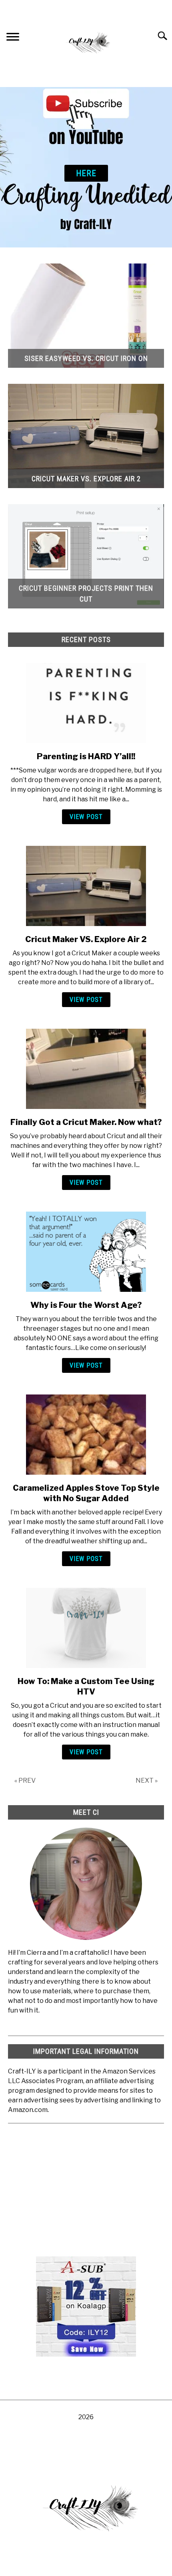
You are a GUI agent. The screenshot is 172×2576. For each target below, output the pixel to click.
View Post (86, 817)
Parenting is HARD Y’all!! (86, 756)
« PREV (25, 1781)
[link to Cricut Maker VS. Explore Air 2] (86, 886)
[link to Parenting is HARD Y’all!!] (86, 703)
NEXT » (147, 1781)
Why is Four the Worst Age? (86, 1305)
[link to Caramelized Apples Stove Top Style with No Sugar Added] (86, 1435)
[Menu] (13, 38)
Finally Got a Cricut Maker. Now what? (86, 1122)
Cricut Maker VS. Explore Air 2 (86, 939)
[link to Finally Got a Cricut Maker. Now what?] (86, 1069)
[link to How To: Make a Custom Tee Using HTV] (86, 1628)
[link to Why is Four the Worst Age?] (86, 1252)
